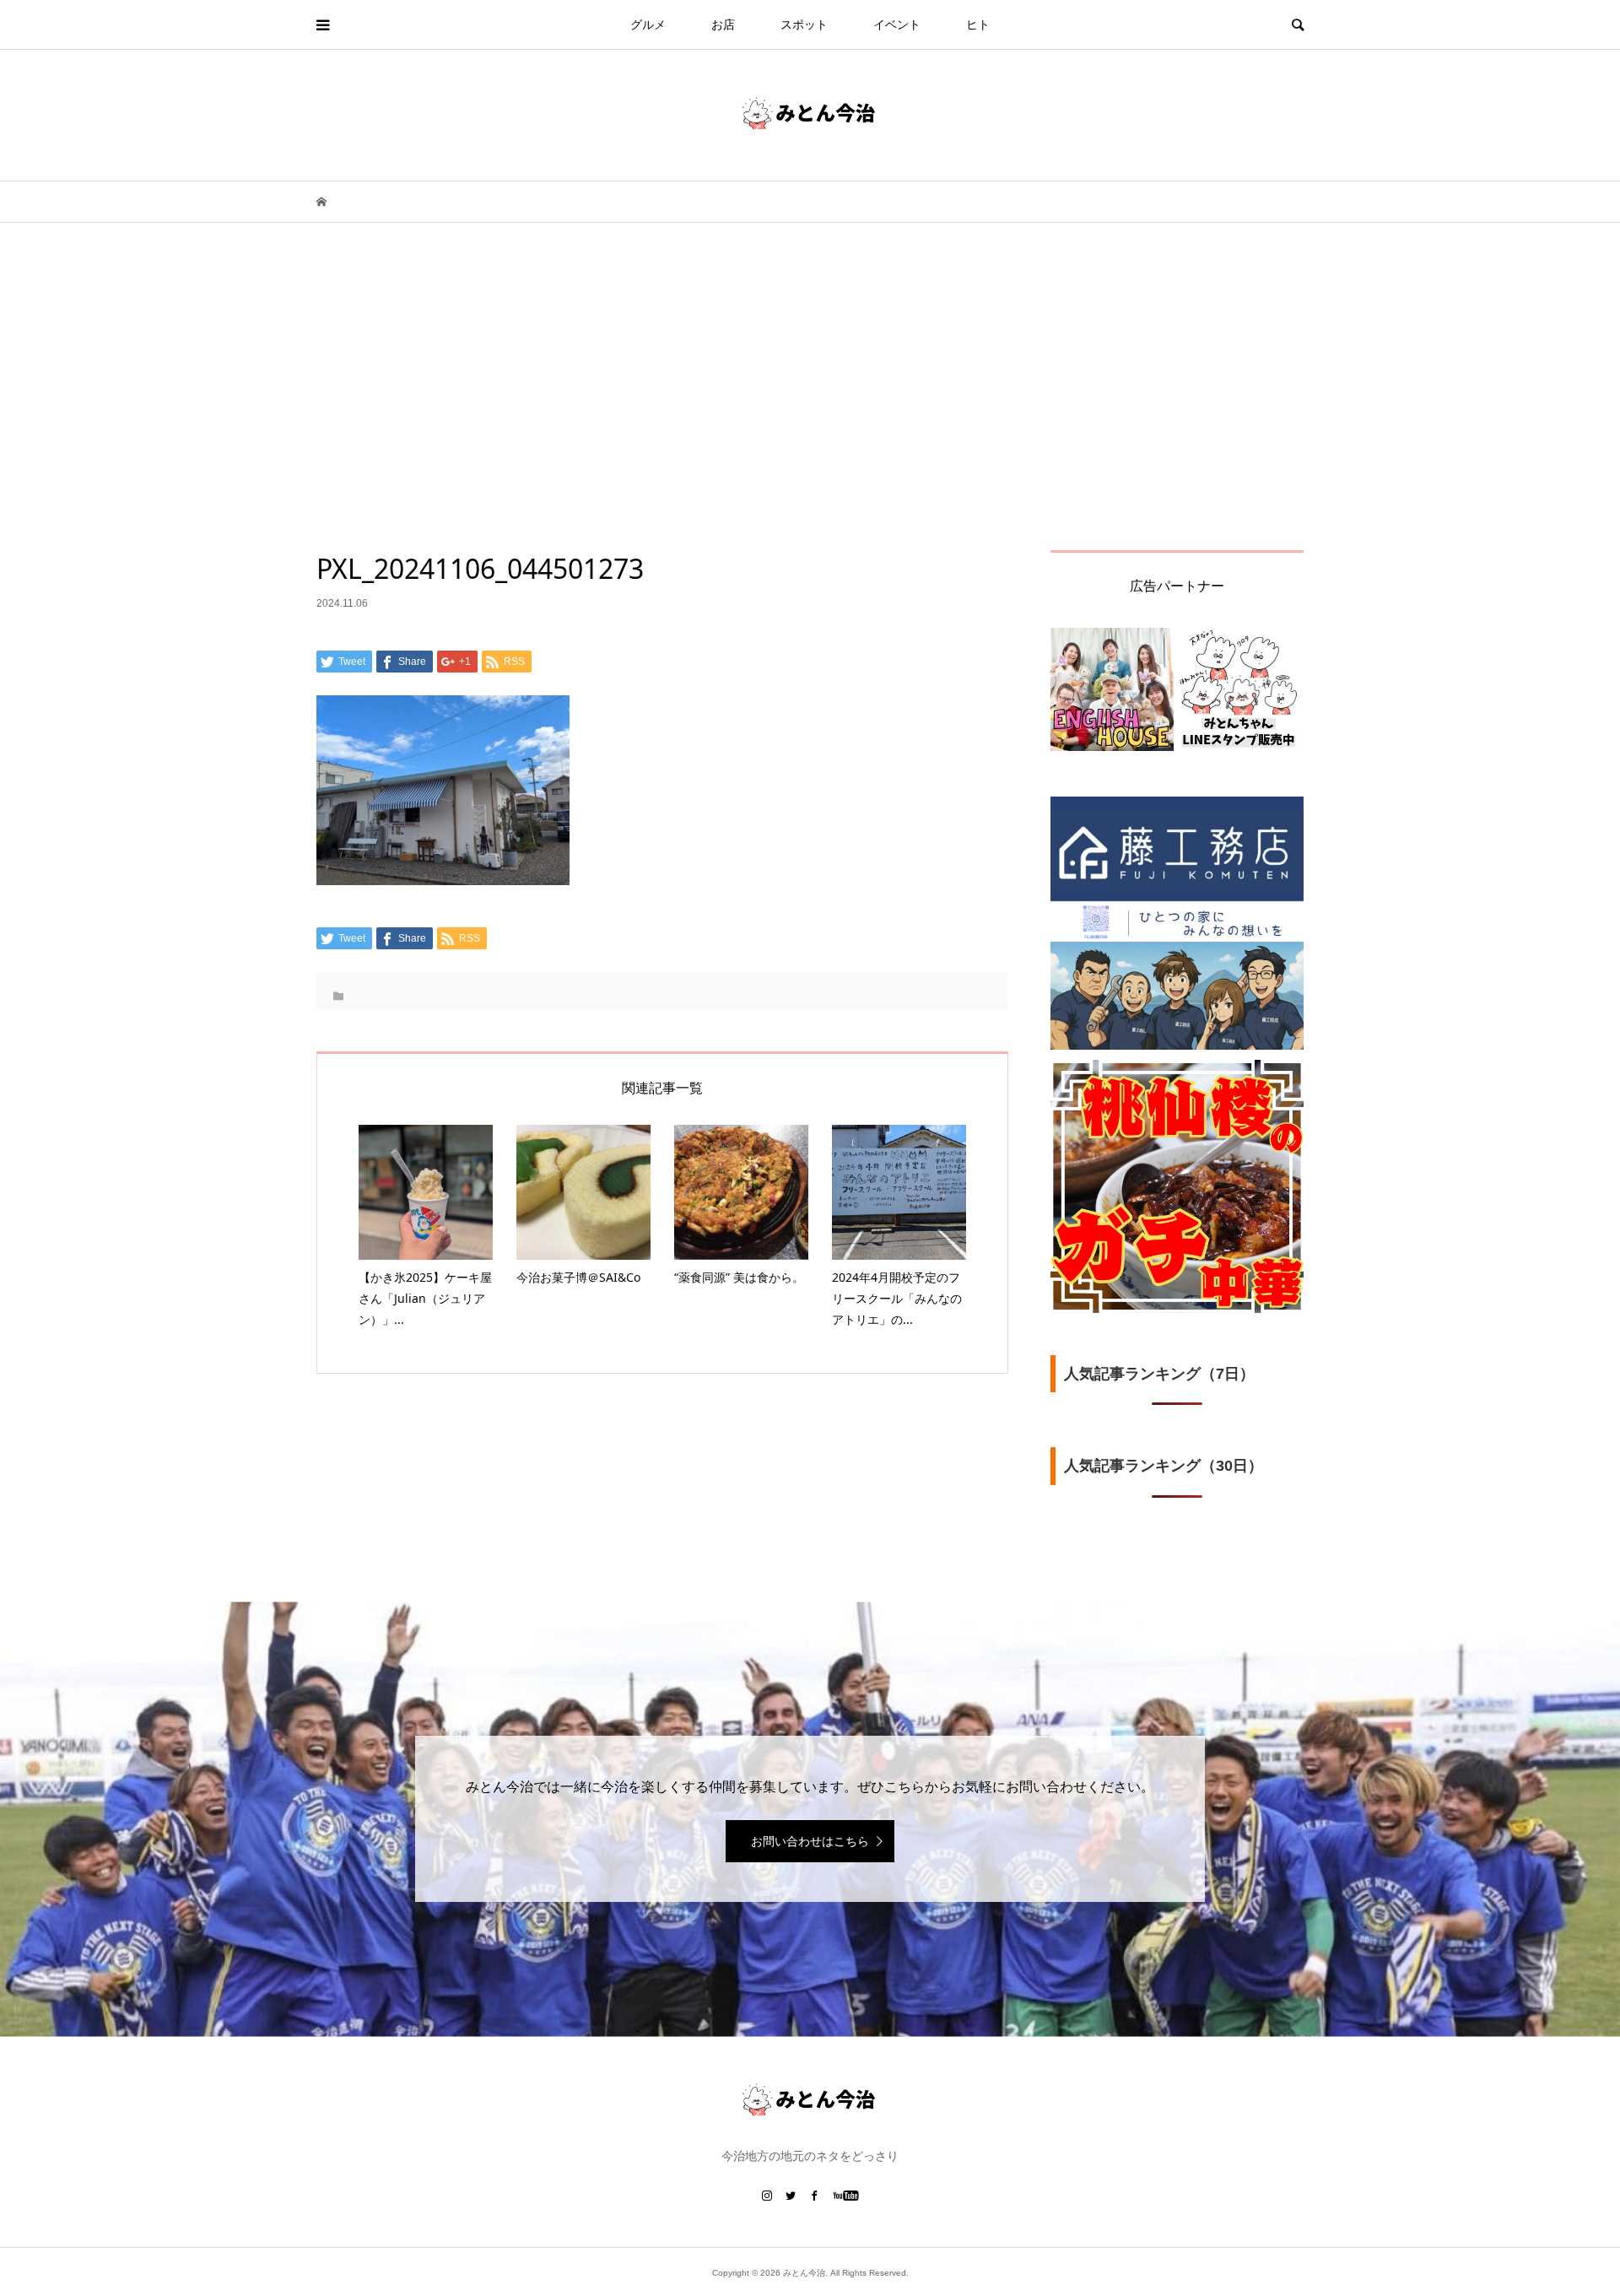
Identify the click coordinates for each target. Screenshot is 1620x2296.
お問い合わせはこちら (810, 1841)
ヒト (978, 24)
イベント (897, 24)
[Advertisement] (810, 424)
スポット (804, 24)
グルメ (648, 24)
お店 (723, 24)
